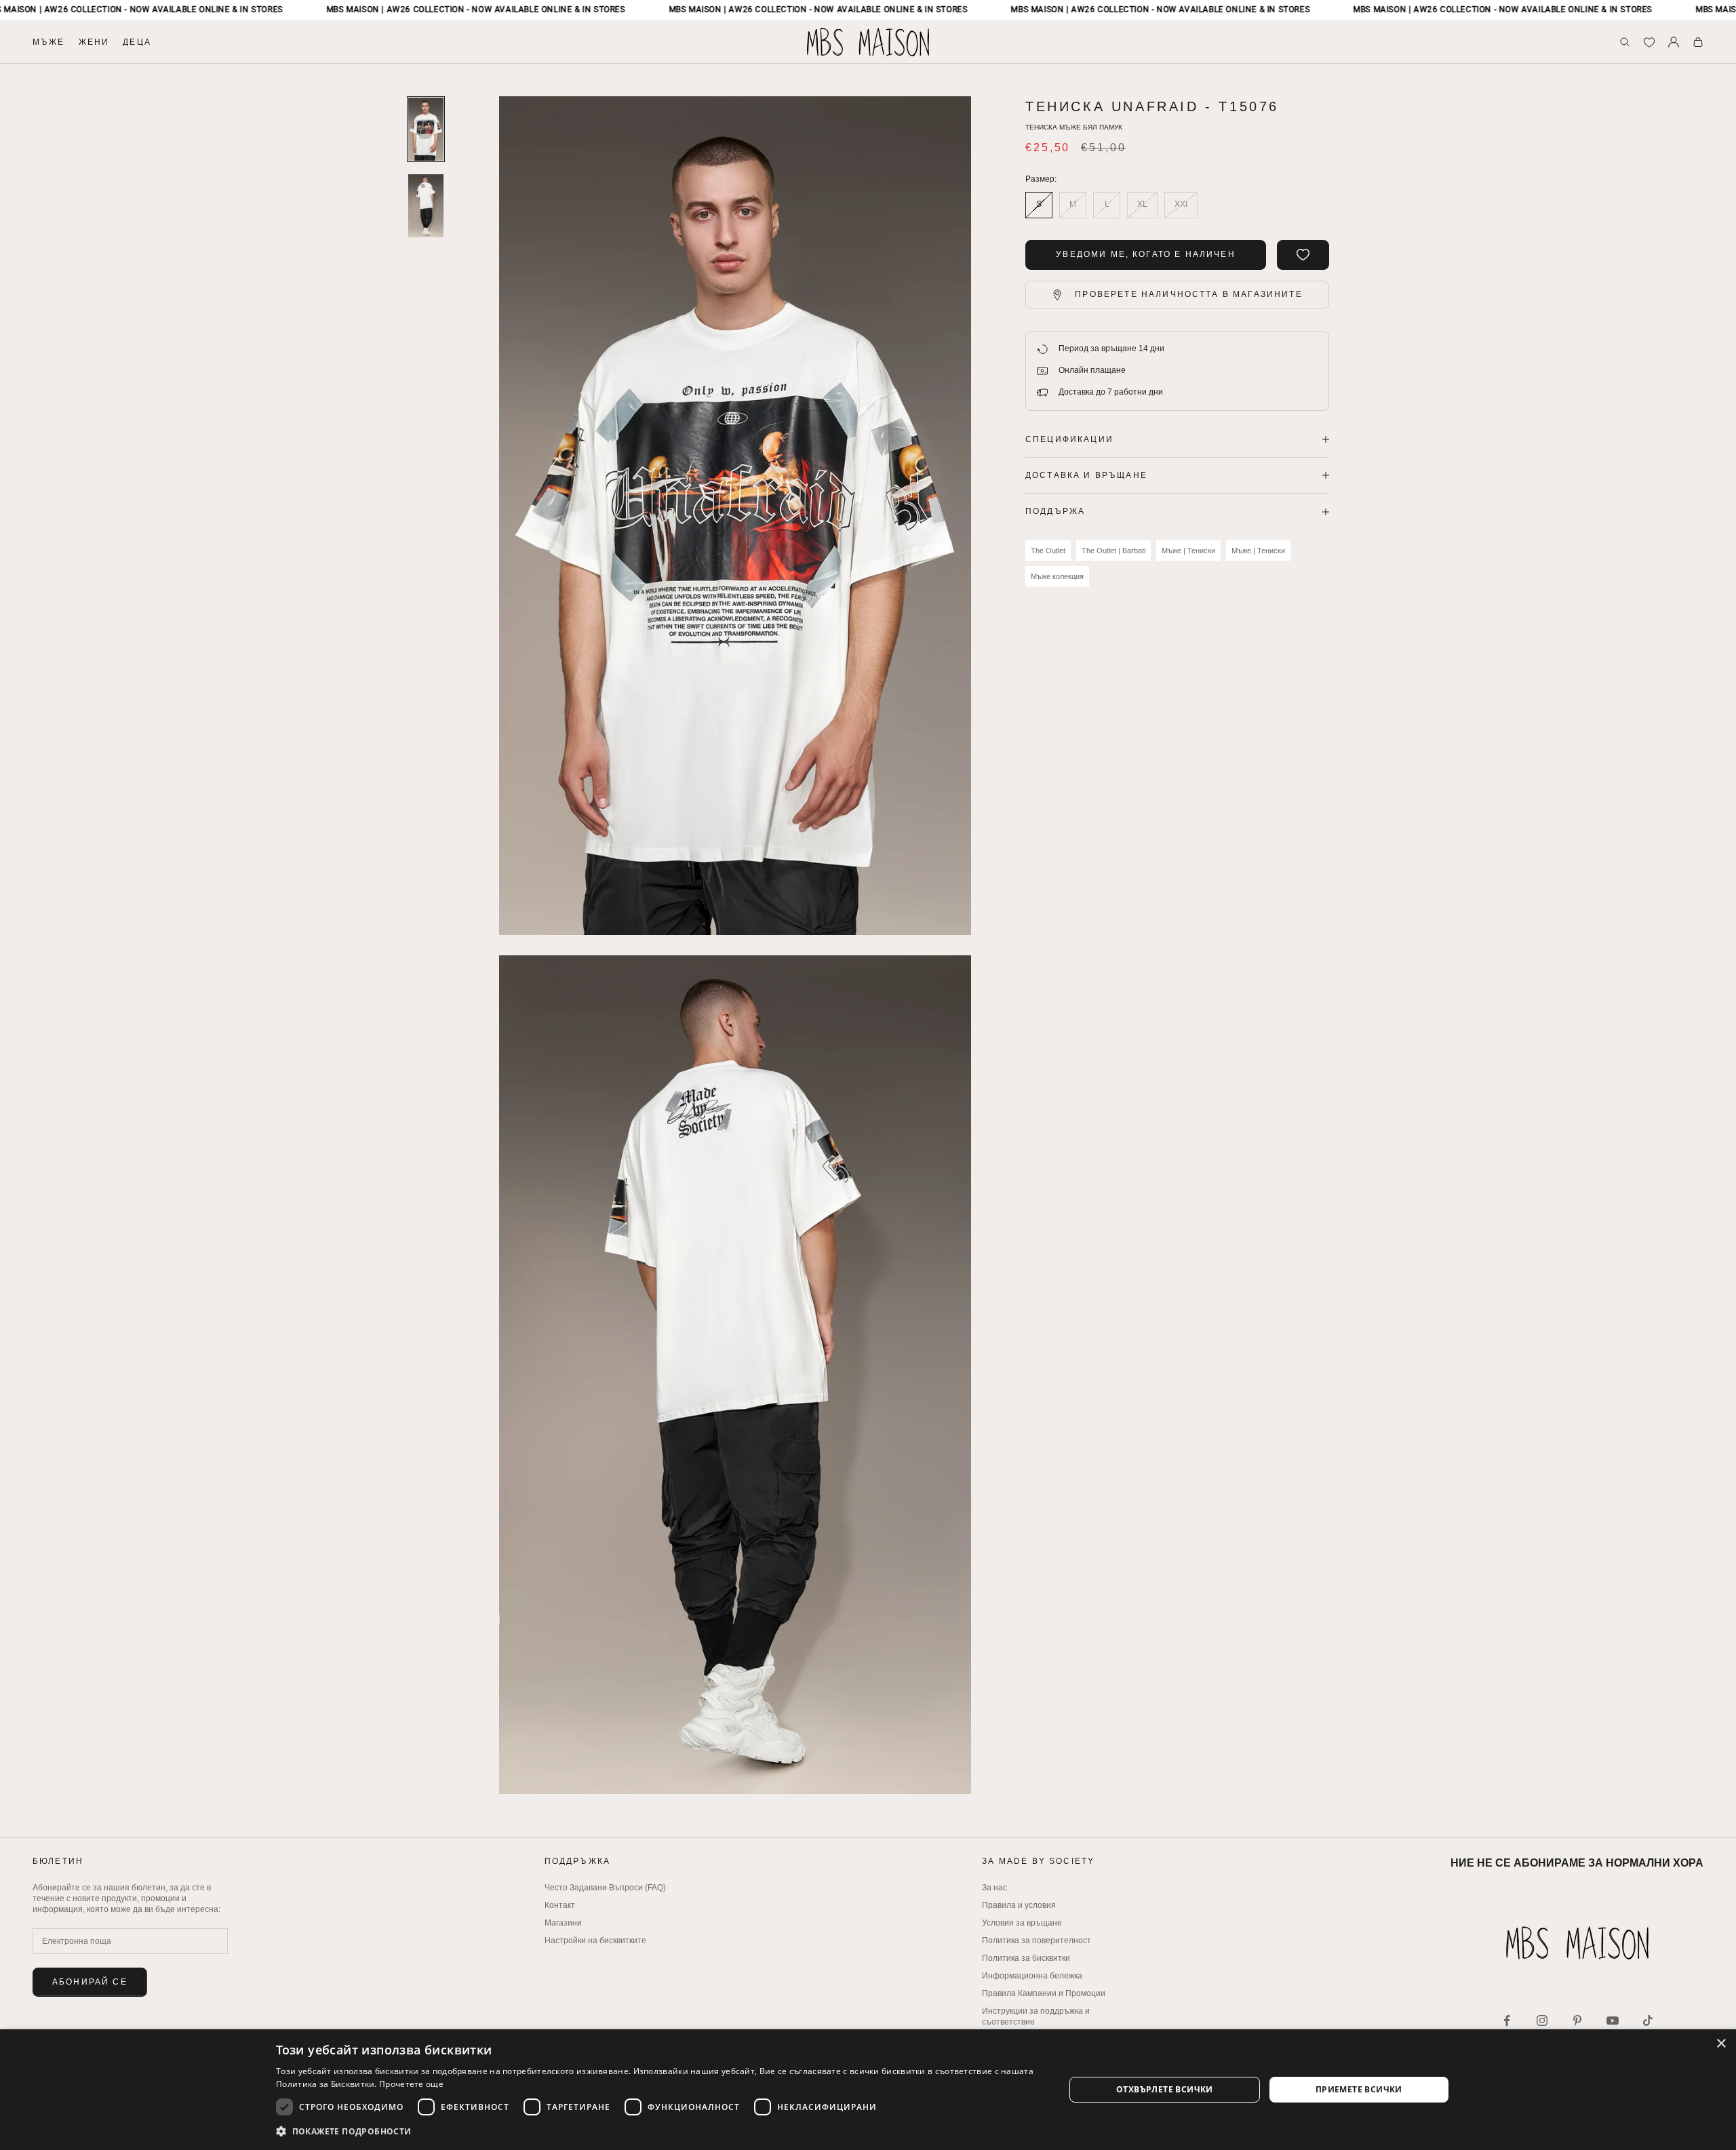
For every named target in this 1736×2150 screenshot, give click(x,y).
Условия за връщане (1022, 1923)
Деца (137, 42)
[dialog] (868, 2090)
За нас (994, 1888)
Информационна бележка (1032, 1976)
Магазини (563, 1923)
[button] (658, 2131)
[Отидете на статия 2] (426, 206)
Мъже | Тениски (1188, 551)
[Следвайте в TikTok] (1648, 2020)
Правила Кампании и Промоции (1044, 1993)
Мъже (49, 42)
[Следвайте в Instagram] (1542, 2020)
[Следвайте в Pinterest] (1577, 2020)
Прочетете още (411, 2084)
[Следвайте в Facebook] (1507, 2020)
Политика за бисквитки (1026, 1958)
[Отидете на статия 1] (426, 129)
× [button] (1721, 2044)
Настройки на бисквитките (595, 1940)
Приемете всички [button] (1359, 2089)
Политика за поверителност (1037, 1940)
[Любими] (1649, 42)
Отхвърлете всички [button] (1165, 2089)
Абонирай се (90, 1982)
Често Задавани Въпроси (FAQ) (605, 1888)
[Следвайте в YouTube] (1613, 2020)
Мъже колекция (1057, 576)
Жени (94, 42)
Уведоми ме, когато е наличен (1145, 254)
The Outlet (1048, 551)
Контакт (560, 1905)
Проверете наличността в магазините (1188, 294)
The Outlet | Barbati (1113, 551)
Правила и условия (1019, 1905)
